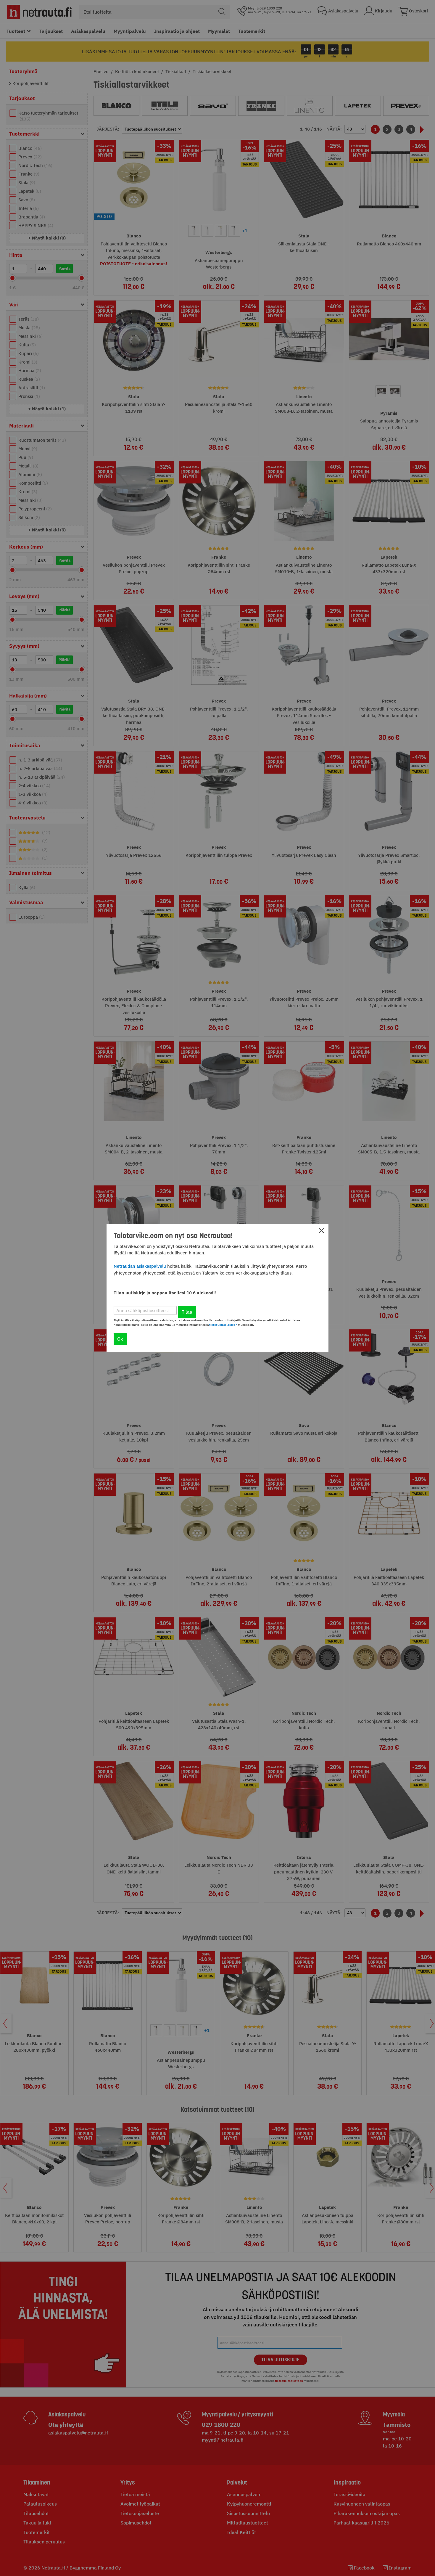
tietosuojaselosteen (223, 1325)
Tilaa (187, 1312)
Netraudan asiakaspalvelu (140, 1266)
